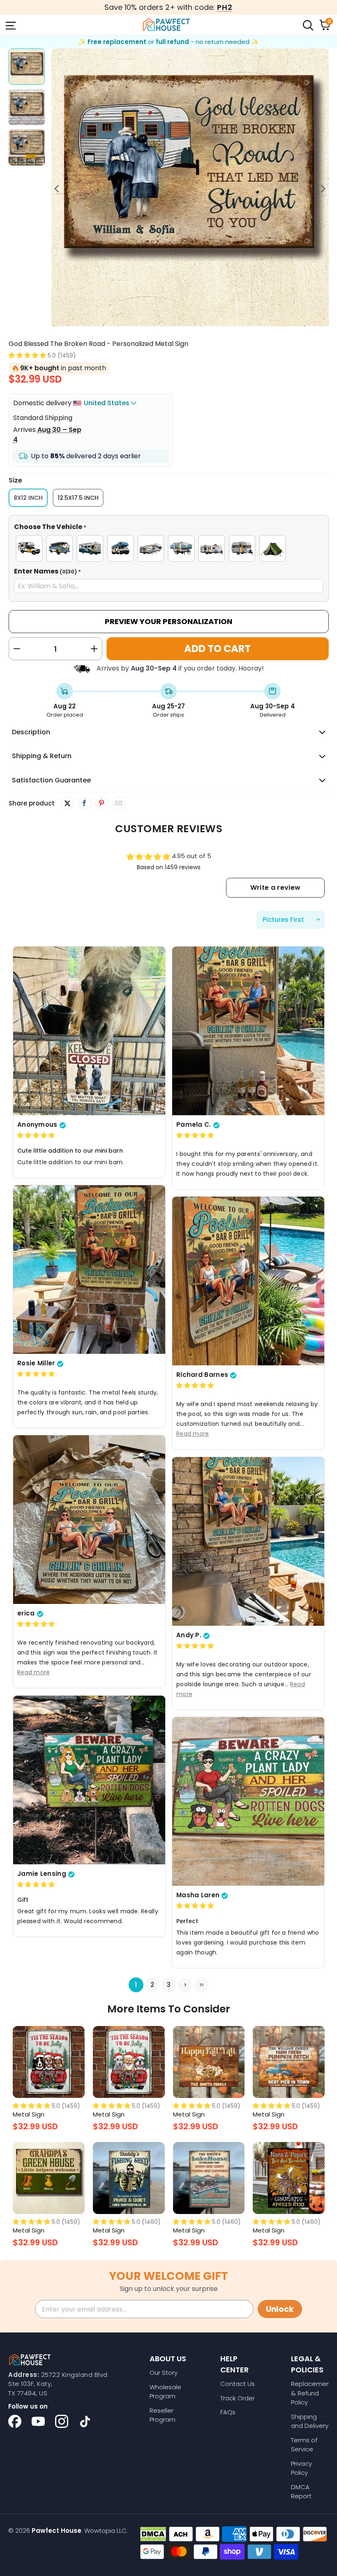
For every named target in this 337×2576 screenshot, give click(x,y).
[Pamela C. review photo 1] (248, 1031)
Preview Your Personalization (168, 621)
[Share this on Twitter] (67, 803)
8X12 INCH (28, 498)
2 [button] (152, 1985)
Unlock (280, 2309)
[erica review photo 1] (89, 1520)
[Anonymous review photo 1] (89, 1031)
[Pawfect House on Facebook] (15, 2421)
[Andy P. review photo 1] (248, 1542)
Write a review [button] (275, 888)
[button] (27, 355)
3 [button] (169, 1985)
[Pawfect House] (166, 25)
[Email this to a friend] (119, 803)
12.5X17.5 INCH (78, 498)
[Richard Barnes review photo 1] (248, 1281)
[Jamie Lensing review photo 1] (89, 1780)
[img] (36, 1136)
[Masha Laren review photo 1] (248, 1802)
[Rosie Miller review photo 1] (89, 1270)
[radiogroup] (169, 548)
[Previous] (58, 189)
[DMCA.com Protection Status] (153, 2534)
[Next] (323, 189)
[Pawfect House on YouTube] (38, 2421)
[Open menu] (10, 25)
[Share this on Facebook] (84, 803)
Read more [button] (193, 1434)
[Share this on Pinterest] (102, 803)
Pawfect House (57, 2531)
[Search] (307, 25)
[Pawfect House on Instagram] (62, 2421)
